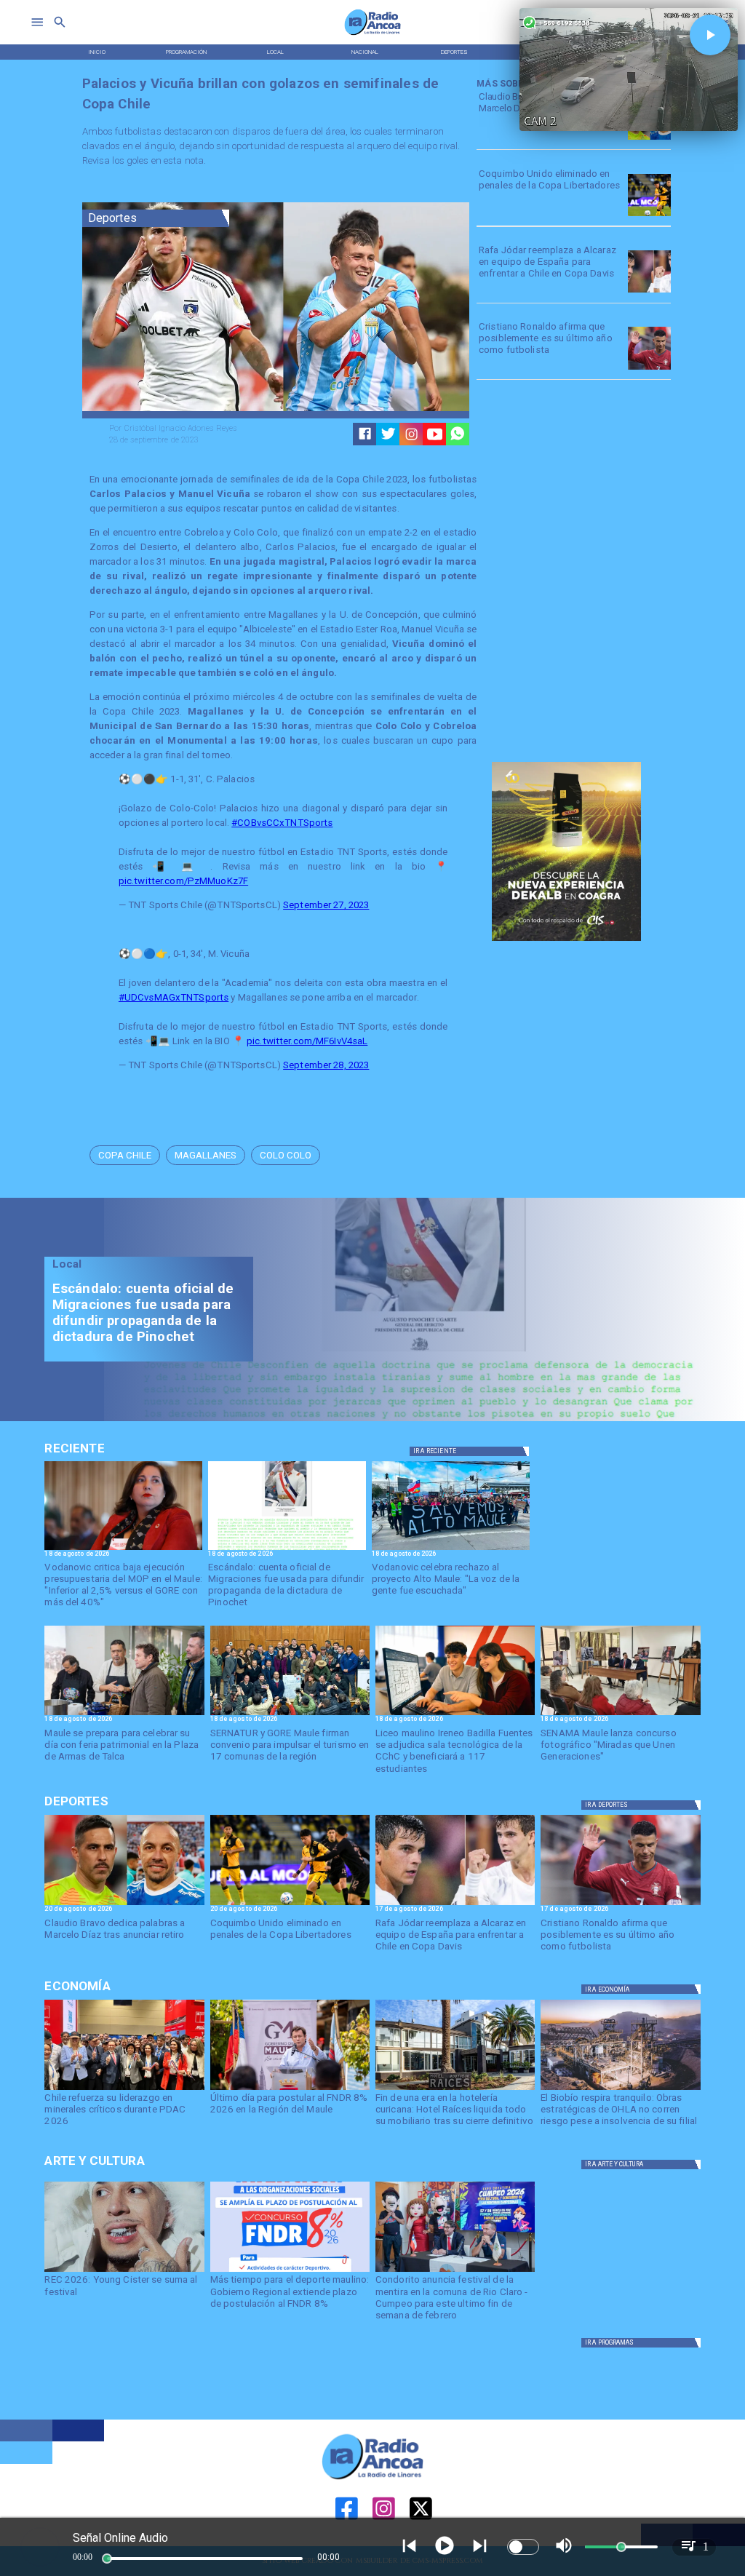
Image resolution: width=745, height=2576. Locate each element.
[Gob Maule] (290, 2089)
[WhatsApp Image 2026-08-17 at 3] (620, 1714)
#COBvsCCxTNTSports (282, 823)
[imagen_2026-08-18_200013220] (287, 1549)
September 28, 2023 (326, 1065)
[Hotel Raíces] (455, 2089)
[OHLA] (620, 2089)
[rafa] (649, 292)
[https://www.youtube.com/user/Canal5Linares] (435, 434)
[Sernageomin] (124, 2089)
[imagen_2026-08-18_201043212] (123, 1549)
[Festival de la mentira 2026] (455, 2271)
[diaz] (649, 139)
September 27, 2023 (326, 905)
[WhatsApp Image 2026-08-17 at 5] (124, 1714)
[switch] (523, 2547)
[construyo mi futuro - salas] (455, 1714)
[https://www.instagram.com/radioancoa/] (411, 434)
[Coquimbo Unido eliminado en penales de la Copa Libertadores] (649, 216)
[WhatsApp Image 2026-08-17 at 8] (451, 1549)
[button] (125, 1155)
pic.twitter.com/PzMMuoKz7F (183, 881)
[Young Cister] (124, 2271)
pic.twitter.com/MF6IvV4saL (307, 1041)
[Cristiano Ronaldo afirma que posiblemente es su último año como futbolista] (649, 369)
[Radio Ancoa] (373, 35)
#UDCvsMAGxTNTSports (174, 997)
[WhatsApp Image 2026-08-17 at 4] (290, 1714)
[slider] (107, 2559)
